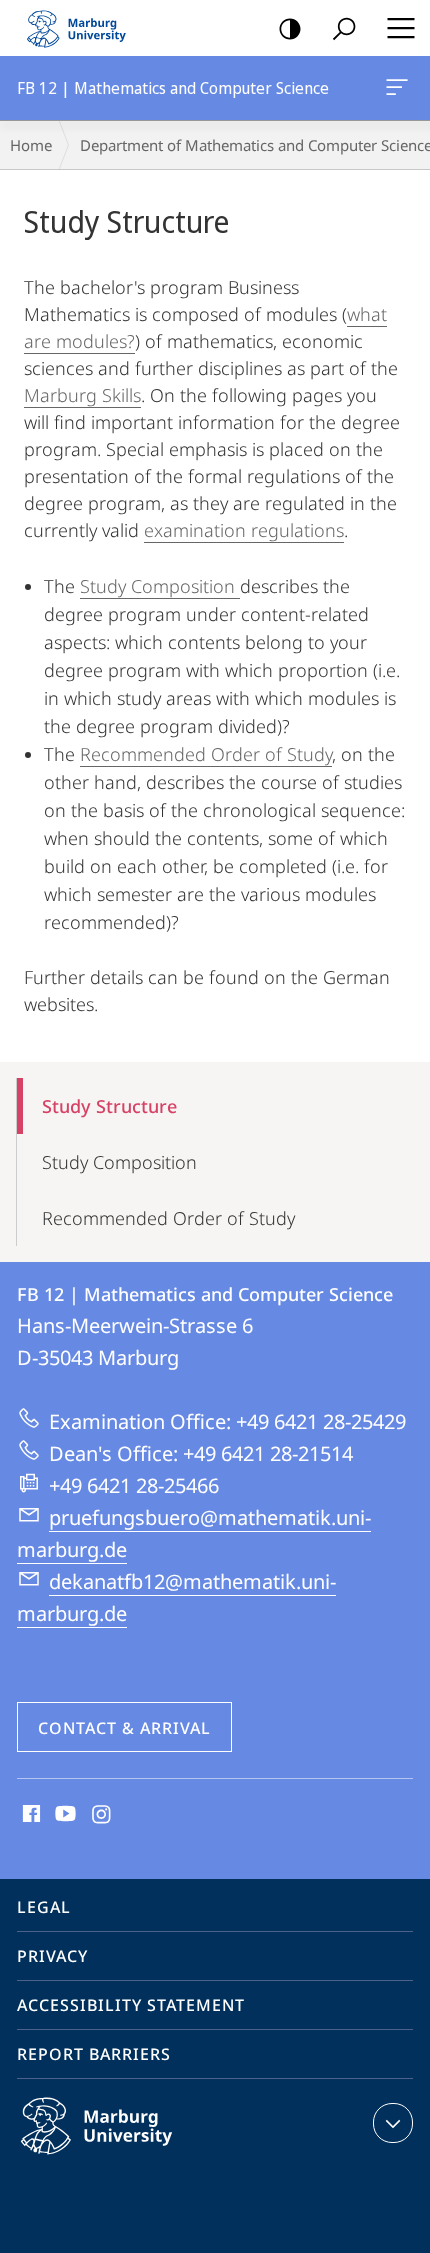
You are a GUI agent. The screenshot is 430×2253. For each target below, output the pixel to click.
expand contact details (393, 2123)
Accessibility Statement (131, 2005)
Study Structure (109, 1106)
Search (344, 28)
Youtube (63, 1815)
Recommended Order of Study (206, 754)
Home (31, 145)
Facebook (29, 1815)
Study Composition (160, 586)
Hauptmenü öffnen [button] (400, 28)
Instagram (102, 1815)
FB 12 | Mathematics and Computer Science (400, 88)
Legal (44, 1907)
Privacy (52, 1956)
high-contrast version (290, 28)
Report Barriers (94, 2054)
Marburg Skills (82, 395)
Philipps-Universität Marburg (135, 2158)
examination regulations (244, 530)
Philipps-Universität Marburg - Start (85, 28)
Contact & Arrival (124, 1728)
